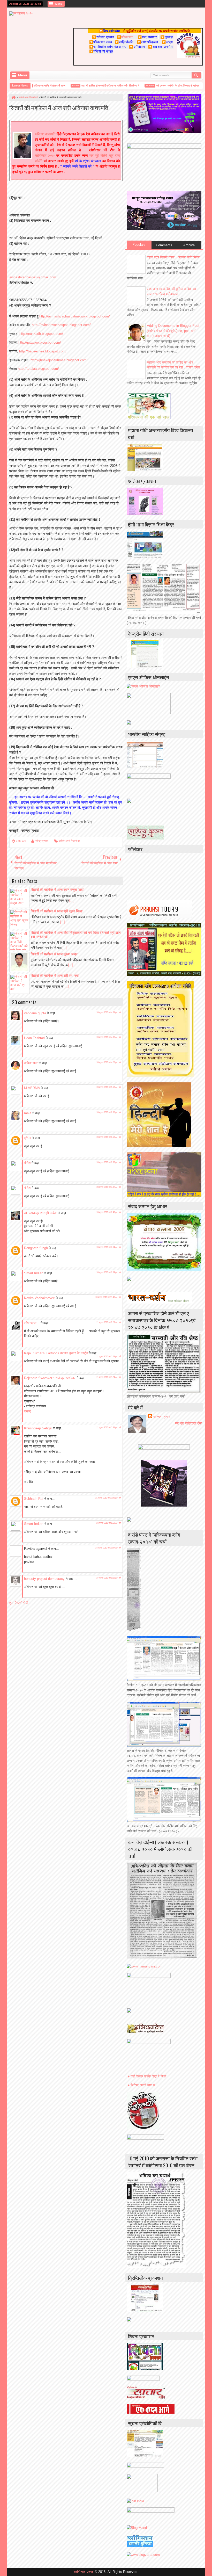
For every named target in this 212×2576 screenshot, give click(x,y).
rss (182, 4)
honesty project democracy (44, 1579)
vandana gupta (35, 1013)
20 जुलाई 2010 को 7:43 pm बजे (109, 1212)
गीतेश (27, 1163)
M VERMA (32, 1088)
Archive (189, 245)
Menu (59, 4)
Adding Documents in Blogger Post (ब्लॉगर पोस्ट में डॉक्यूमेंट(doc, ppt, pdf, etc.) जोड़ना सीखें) (173, 331)
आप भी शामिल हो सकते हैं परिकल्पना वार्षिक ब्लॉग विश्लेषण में (94, 85)
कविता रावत (32, 1063)
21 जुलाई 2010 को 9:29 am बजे (109, 1322)
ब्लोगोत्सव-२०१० (45, 155)
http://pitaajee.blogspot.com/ (40, 342)
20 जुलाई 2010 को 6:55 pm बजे (109, 1112)
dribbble (195, 4)
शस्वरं (27, 1411)
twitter (162, 4)
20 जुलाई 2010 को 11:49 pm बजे (108, 1297)
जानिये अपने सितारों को (69, 841)
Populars (139, 245)
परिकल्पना (125, 37)
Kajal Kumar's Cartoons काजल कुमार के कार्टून (56, 1353)
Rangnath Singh (36, 1248)
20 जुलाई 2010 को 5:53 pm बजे (109, 1087)
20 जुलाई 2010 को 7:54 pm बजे (109, 1247)
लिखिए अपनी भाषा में (143, 2085)
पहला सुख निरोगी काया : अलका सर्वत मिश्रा (174, 257)
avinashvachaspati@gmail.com (33, 277)
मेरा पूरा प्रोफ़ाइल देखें (188, 1423)
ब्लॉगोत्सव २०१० (84, 2572)
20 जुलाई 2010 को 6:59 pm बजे (109, 1137)
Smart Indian (34, 1273)
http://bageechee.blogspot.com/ (43, 351)
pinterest (202, 4)
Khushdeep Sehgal (38, 1428)
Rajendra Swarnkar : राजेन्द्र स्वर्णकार (50, 1378)
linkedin (188, 4)
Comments (164, 245)
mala (28, 1113)
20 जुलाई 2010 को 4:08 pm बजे (109, 1037)
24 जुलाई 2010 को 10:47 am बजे (108, 1548)
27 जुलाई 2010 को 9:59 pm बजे (109, 1578)
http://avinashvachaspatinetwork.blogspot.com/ (75, 316)
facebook (168, 4)
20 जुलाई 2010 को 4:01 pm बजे (109, 1012)
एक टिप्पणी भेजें (18, 1603)
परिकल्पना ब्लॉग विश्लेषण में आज (33, 85)
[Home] (13, 97)
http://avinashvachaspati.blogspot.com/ (61, 325)
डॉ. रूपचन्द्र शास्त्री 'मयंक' (41, 1213)
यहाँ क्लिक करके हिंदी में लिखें (148, 2076)
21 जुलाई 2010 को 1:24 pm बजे (109, 1377)
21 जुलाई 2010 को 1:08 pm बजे (109, 1356)
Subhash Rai (34, 1499)
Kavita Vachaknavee (39, 1298)
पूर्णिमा (28, 1138)
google (175, 4)
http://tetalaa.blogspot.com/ (38, 369)
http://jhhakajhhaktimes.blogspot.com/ (59, 360)
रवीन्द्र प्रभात (42, 841)
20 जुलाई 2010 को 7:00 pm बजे (109, 1162)
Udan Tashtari (34, 1038)
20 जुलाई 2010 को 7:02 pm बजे (109, 1187)
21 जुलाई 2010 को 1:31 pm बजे (109, 1427)
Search (196, 75)
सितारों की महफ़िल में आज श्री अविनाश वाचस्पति (59, 107)
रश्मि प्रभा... (32, 1323)
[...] (72, 900)
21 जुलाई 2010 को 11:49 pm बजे (108, 1498)
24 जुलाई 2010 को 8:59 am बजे (109, 1523)
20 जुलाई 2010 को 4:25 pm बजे (109, 1062)
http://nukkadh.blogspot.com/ (41, 334)
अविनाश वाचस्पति (45, 134)
